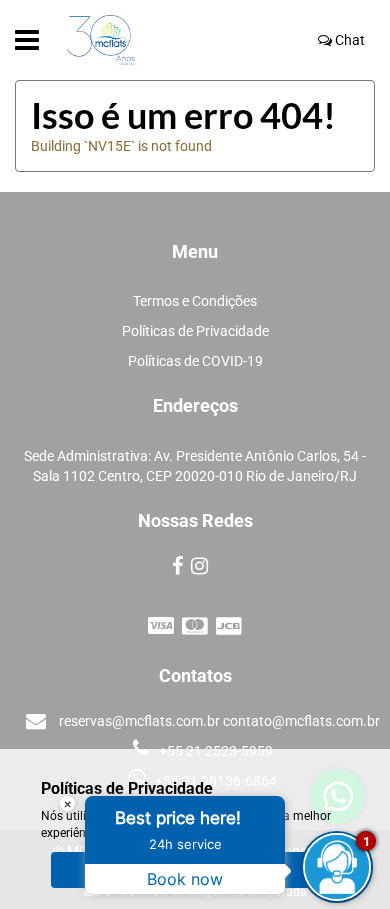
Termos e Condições (195, 301)
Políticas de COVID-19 (195, 361)
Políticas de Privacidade (195, 331)
